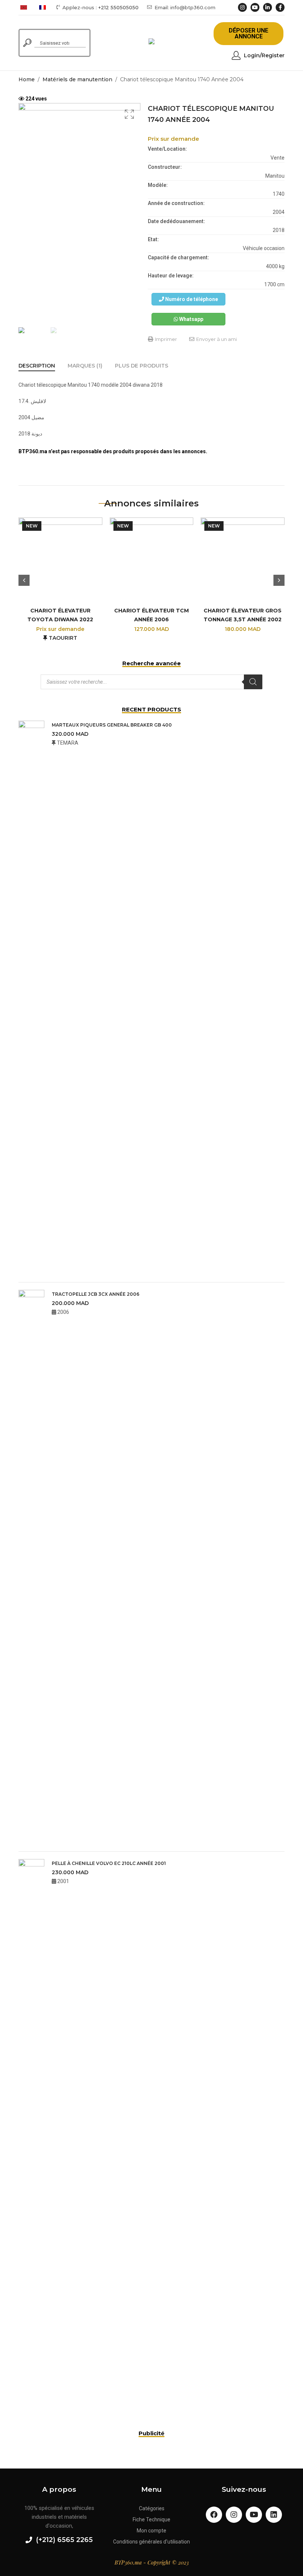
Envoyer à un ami (216, 339)
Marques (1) (85, 366)
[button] (248, 34)
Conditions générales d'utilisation (151, 2542)
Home (27, 79)
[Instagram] (234, 2515)
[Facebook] (214, 2515)
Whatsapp (191, 319)
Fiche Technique (151, 2519)
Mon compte (151, 2531)
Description (37, 366)
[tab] (37, 366)
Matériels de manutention (77, 79)
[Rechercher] (253, 682)
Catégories (152, 2508)
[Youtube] (254, 2515)
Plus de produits (142, 366)
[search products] (27, 43)
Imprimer (165, 339)
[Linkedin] (274, 2515)
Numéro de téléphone (191, 299)
